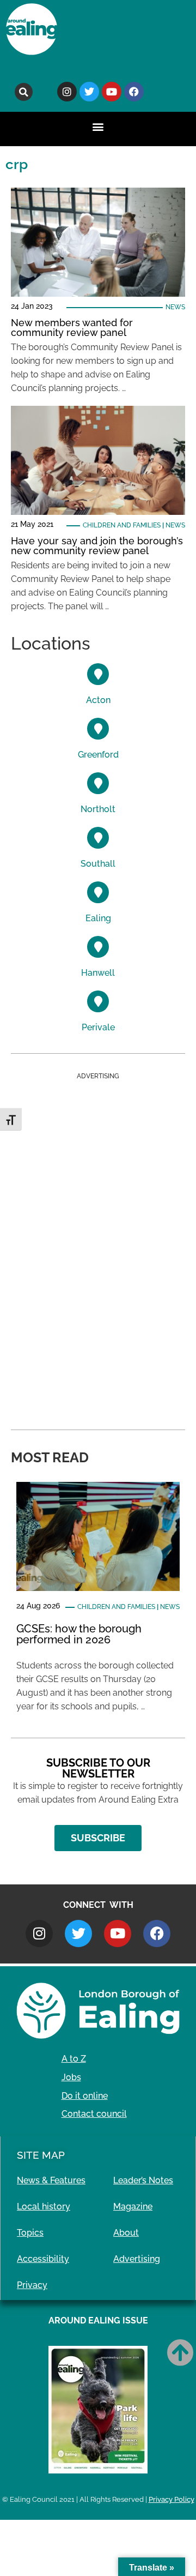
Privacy (32, 2285)
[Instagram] (67, 92)
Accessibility (43, 2259)
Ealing (98, 918)
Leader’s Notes (143, 2180)
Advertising (137, 2259)
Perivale (98, 1027)
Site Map (41, 2155)
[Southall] (98, 838)
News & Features (51, 2180)
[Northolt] (98, 783)
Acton (98, 700)
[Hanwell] (98, 947)
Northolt (98, 809)
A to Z (74, 2059)
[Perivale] (98, 1001)
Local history (44, 2206)
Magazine (133, 2206)
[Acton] (98, 674)
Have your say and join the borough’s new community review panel (97, 546)
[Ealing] (98, 892)
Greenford (98, 755)
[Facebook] (134, 92)
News (175, 307)
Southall (98, 864)
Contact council (94, 2114)
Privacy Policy (171, 2499)
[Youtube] (112, 92)
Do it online (85, 2096)
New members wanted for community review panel (72, 328)
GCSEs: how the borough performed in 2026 (79, 1634)
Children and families (122, 525)
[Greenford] (98, 729)
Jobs (71, 2077)
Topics (30, 2233)
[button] (24, 92)
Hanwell (98, 973)
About (126, 2233)
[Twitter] (89, 92)
